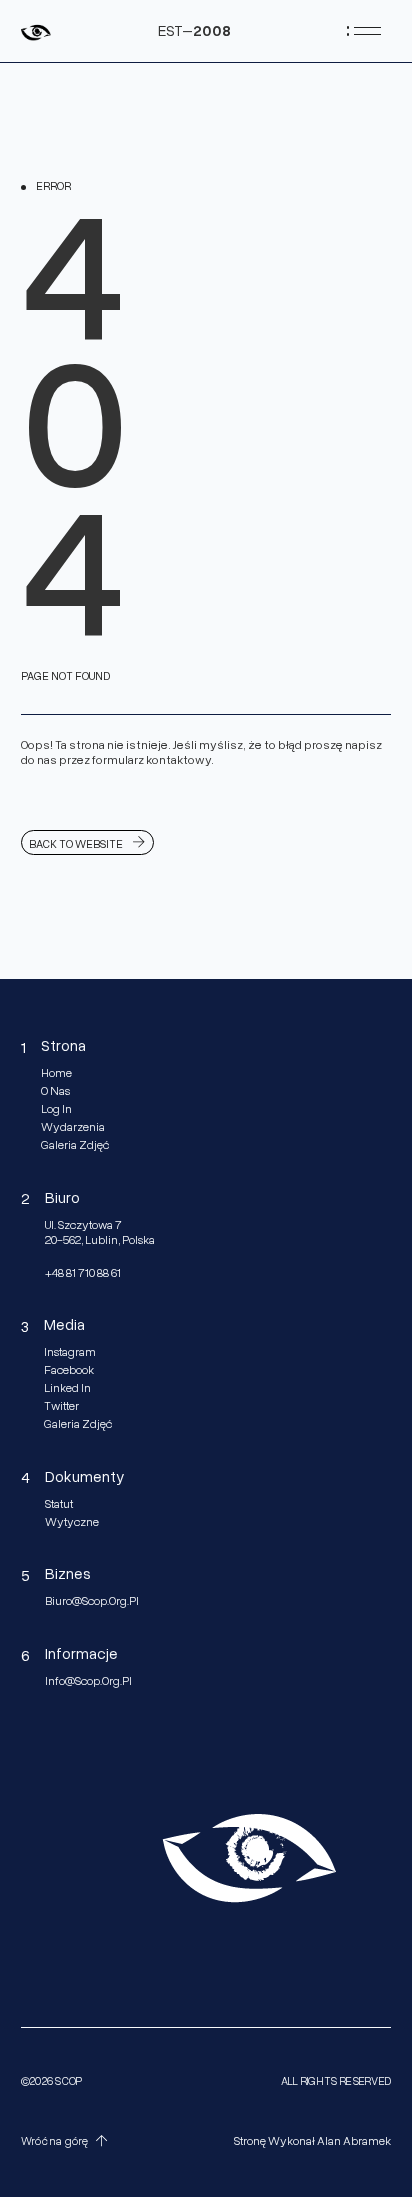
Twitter (61, 1406)
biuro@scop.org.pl (92, 1601)
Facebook (69, 1370)
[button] (67, 2141)
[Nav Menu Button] (364, 30)
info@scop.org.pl (88, 1681)
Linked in (67, 1388)
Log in (56, 1109)
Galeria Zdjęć (75, 1145)
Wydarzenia (73, 1127)
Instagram (70, 1352)
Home (56, 1073)
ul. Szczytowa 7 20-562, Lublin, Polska (100, 1232)
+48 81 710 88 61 (83, 1273)
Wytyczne (72, 1522)
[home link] (36, 30)
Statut (59, 1504)
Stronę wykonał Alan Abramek (312, 2141)
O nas (55, 1091)
